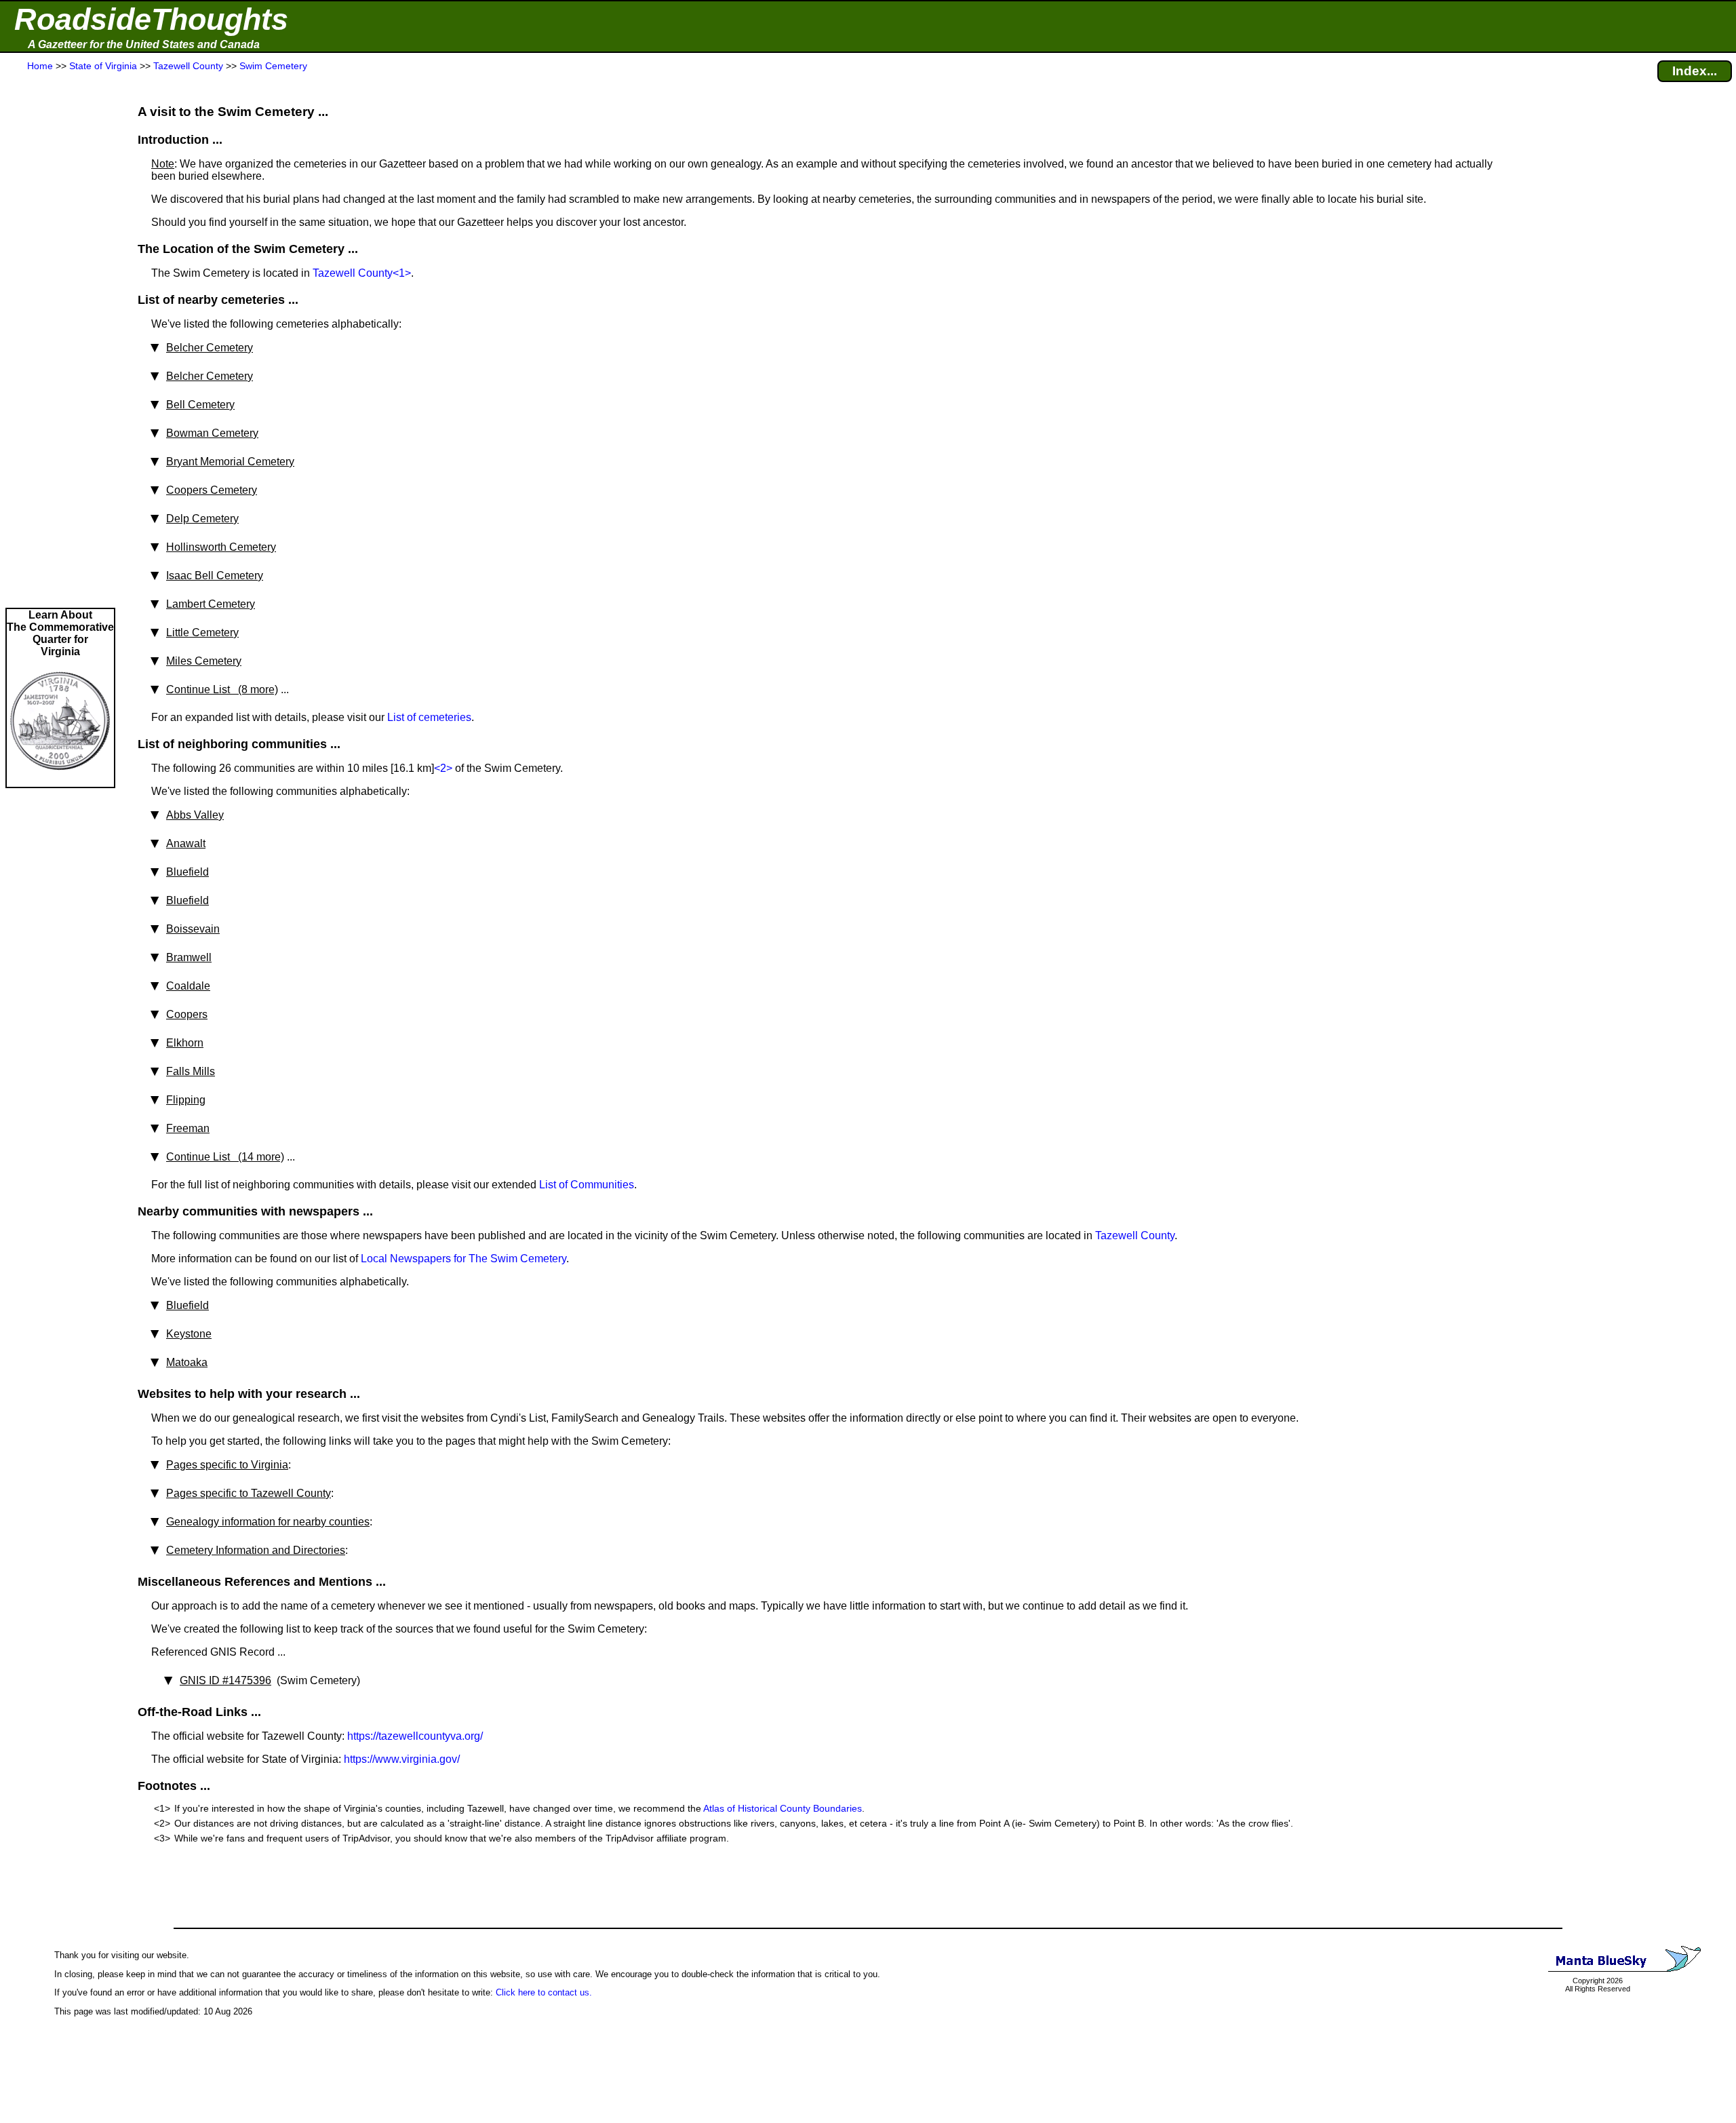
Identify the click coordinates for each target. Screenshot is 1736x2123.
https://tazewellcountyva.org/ (415, 1736)
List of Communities (587, 1185)
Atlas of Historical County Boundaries (783, 1808)
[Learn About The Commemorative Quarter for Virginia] (60, 780)
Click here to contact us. (544, 1992)
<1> (402, 273)
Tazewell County (353, 273)
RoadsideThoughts (151, 19)
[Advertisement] (60, 340)
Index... (1695, 71)
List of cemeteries (429, 717)
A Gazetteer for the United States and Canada (144, 44)
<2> (443, 768)
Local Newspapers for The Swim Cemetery (463, 1259)
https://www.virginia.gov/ (402, 1759)
